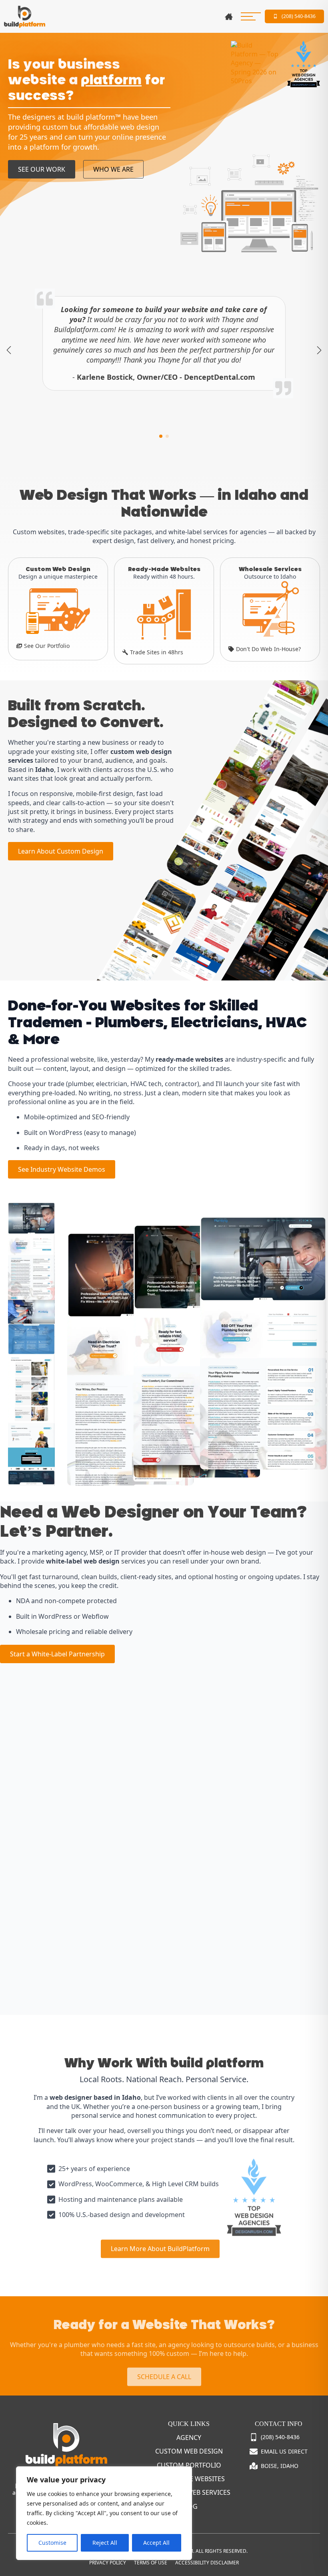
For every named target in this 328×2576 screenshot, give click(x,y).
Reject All (105, 2543)
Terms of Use (151, 2563)
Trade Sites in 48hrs (157, 652)
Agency (189, 2438)
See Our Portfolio (47, 646)
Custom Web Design (189, 2451)
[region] (104, 2513)
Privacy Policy (108, 2563)
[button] (9, 350)
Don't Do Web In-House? (268, 649)
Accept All (156, 2543)
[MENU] (251, 16)
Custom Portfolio (189, 2465)
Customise (52, 2543)
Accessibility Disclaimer (207, 2563)
